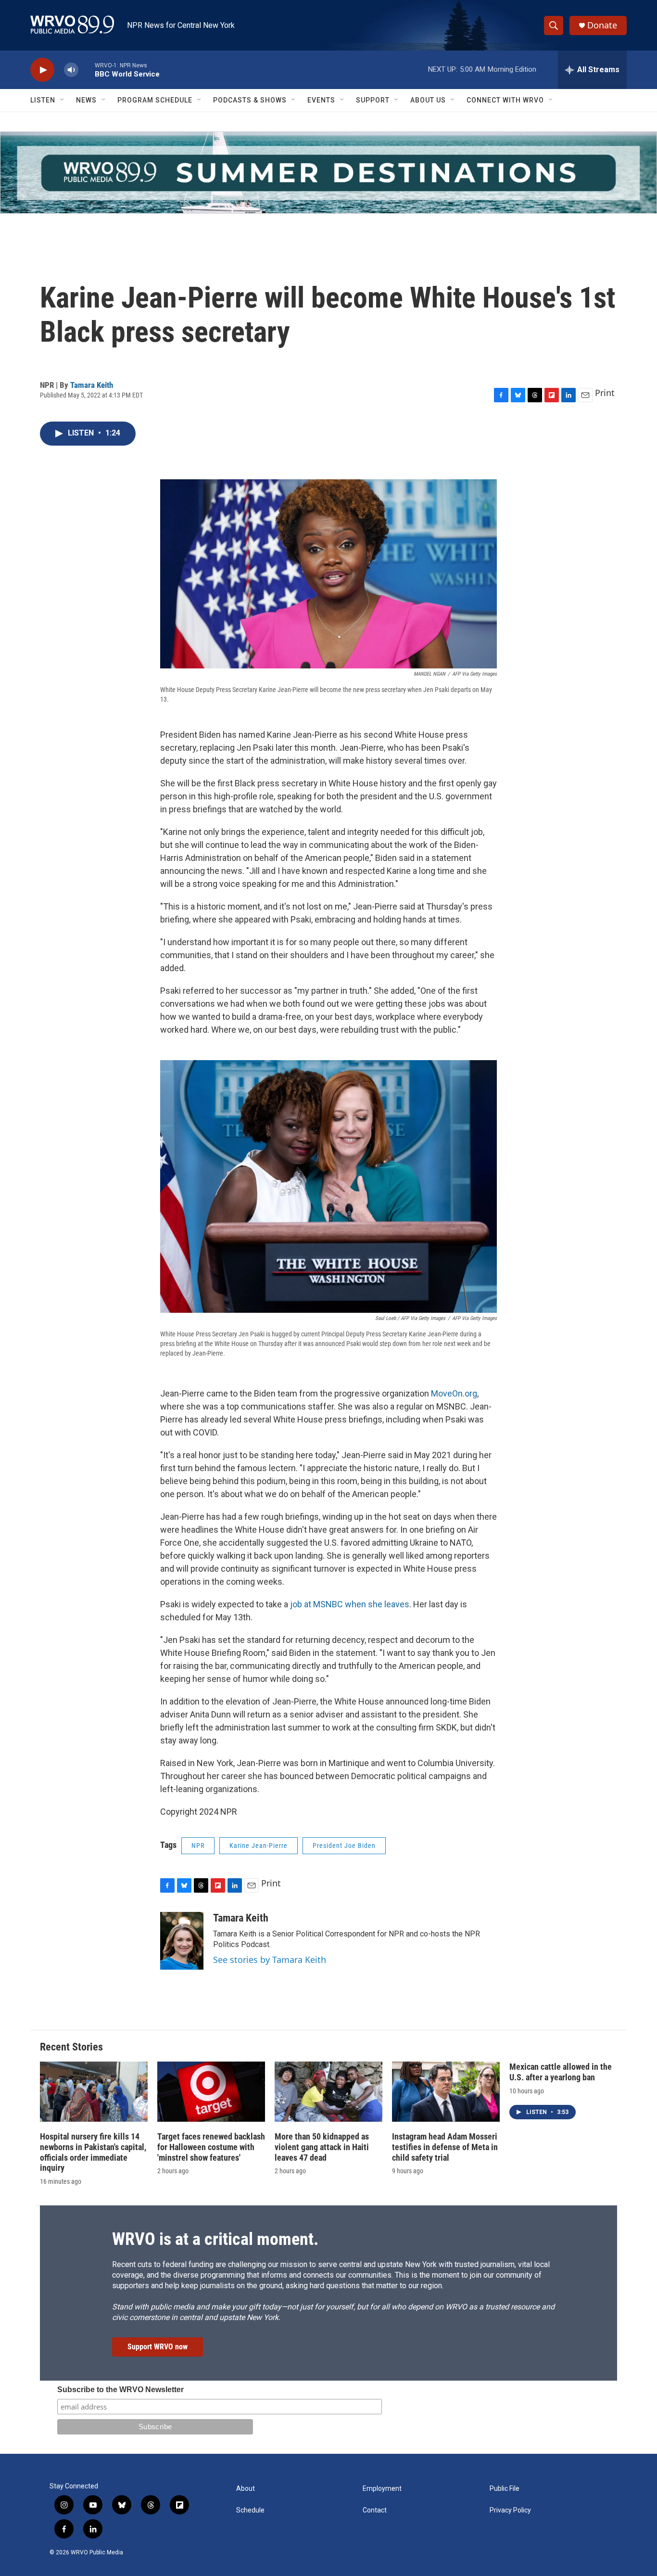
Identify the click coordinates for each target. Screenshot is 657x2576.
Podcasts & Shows (250, 100)
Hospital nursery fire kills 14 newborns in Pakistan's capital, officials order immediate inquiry (93, 2152)
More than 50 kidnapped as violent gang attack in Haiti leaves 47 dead (322, 2147)
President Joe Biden (344, 1845)
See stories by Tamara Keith (270, 1960)
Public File (505, 2489)
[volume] (71, 70)
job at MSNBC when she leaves (350, 1604)
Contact (375, 2510)
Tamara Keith (92, 385)
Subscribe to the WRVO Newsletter (120, 2390)
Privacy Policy (510, 2510)
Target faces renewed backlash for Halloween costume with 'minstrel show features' (211, 2147)
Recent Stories (71, 2047)
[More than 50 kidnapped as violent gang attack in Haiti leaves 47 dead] (328, 2092)
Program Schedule (155, 100)
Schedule (250, 2510)
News (86, 100)
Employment (382, 2489)
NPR (198, 1845)
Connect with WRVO (505, 100)
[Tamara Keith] (182, 1941)
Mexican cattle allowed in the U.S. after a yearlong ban (561, 2072)
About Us (428, 100)
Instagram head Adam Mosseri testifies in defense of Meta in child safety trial (445, 2147)
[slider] (87, 70)
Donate (602, 25)
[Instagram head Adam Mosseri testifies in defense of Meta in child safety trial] (446, 2092)
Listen (43, 100)
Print (605, 393)
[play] (42, 70)
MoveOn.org (454, 1393)
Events (321, 100)
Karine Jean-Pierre (259, 1845)
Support (373, 100)
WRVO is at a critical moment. (215, 2239)
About (246, 2489)
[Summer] (328, 173)
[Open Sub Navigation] (63, 100)
